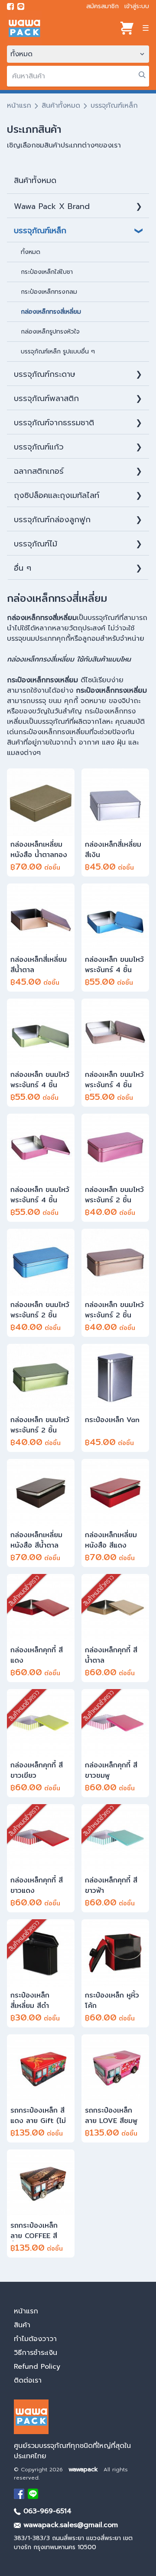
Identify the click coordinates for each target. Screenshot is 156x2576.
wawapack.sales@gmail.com (69, 2525)
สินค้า (22, 2325)
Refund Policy (37, 2367)
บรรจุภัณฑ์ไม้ (36, 544)
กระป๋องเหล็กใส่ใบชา (47, 272)
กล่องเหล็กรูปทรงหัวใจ (50, 332)
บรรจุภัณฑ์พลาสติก (46, 398)
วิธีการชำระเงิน (36, 2353)
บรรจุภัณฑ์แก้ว (39, 447)
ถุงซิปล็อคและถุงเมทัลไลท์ (57, 495)
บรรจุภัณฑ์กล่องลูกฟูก (52, 520)
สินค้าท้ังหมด (35, 180)
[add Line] (33, 2494)
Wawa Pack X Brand (52, 206)
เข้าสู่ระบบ (137, 6)
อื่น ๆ (23, 568)
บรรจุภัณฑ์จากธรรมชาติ (54, 423)
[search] (142, 75)
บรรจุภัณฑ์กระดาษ (45, 374)
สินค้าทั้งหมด (61, 106)
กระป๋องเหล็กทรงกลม (49, 292)
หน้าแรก (19, 106)
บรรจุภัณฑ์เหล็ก (40, 231)
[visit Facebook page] (10, 6)
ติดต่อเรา (28, 2380)
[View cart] (127, 28)
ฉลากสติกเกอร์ (39, 471)
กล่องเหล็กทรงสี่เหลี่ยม (51, 312)
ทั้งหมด (31, 252)
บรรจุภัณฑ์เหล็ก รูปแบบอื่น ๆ (58, 352)
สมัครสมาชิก (102, 6)
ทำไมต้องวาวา (35, 2339)
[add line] (21, 6)
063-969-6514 (46, 2511)
